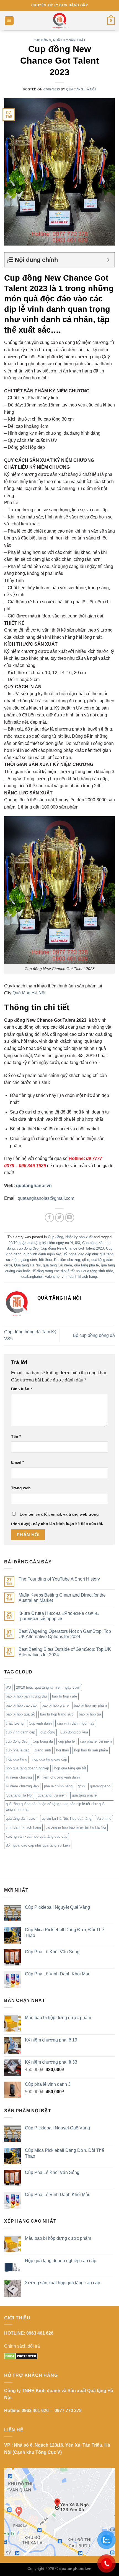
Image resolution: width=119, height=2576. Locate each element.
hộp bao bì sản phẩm (91, 1750)
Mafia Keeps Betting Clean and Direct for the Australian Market (62, 1598)
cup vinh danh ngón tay (42, 1254)
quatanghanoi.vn (34, 1186)
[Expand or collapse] (108, 260)
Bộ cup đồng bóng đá (94, 1335)
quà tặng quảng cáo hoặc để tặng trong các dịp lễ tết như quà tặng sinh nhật (55, 1807)
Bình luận (21, 1389)
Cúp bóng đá (92, 1243)
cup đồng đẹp (28, 1248)
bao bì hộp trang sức (57, 1714)
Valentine (52, 1277)
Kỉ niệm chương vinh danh (58, 1777)
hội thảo (45, 1260)
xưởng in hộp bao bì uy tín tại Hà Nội (76, 1827)
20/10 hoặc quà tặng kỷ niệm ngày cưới (41, 1243)
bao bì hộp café (64, 1696)
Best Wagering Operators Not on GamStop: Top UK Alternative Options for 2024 (65, 1634)
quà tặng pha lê (86, 1265)
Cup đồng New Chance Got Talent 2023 (72, 1248)
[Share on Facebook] (49, 1218)
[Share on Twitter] (60, 1218)
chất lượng (15, 1723)
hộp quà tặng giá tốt (70, 1768)
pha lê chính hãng (58, 1786)
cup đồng (48, 1732)
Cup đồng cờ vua (74, 1732)
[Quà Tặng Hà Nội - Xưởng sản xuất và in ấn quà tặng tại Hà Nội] (59, 21)
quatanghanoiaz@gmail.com (46, 1198)
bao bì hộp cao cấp (21, 1705)
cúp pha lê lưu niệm (96, 1741)
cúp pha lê (66, 1741)
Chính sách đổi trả (22, 2346)
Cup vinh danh (40, 1723)
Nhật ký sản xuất (69, 40)
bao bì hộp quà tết (20, 1714)
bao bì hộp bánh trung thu (26, 1696)
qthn (86, 1260)
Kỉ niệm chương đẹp (22, 1786)
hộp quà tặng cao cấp (50, 1759)
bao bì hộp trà (90, 1714)
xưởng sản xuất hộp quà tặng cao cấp (37, 1836)
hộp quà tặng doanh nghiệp (27, 1768)
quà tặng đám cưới (21, 1818)
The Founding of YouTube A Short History (59, 1579)
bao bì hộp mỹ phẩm (90, 1705)
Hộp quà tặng (16, 1759)
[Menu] (9, 21)
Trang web (21, 1488)
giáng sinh (29, 1260)
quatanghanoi (32, 1277)
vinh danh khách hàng (79, 1277)
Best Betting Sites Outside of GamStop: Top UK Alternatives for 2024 (65, 1652)
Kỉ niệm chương (67, 1260)
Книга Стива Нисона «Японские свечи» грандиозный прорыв (59, 1616)
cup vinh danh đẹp (20, 1732)
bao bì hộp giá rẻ (55, 1705)
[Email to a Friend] (70, 1218)
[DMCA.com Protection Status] (21, 2356)
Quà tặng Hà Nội (81, 89)
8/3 (77, 1243)
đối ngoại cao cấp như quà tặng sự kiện (38, 1845)
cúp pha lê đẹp (18, 1750)
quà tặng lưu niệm (57, 1265)
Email (17, 1462)
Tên (16, 1436)
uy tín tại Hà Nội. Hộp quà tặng (67, 1818)
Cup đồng (42, 40)
